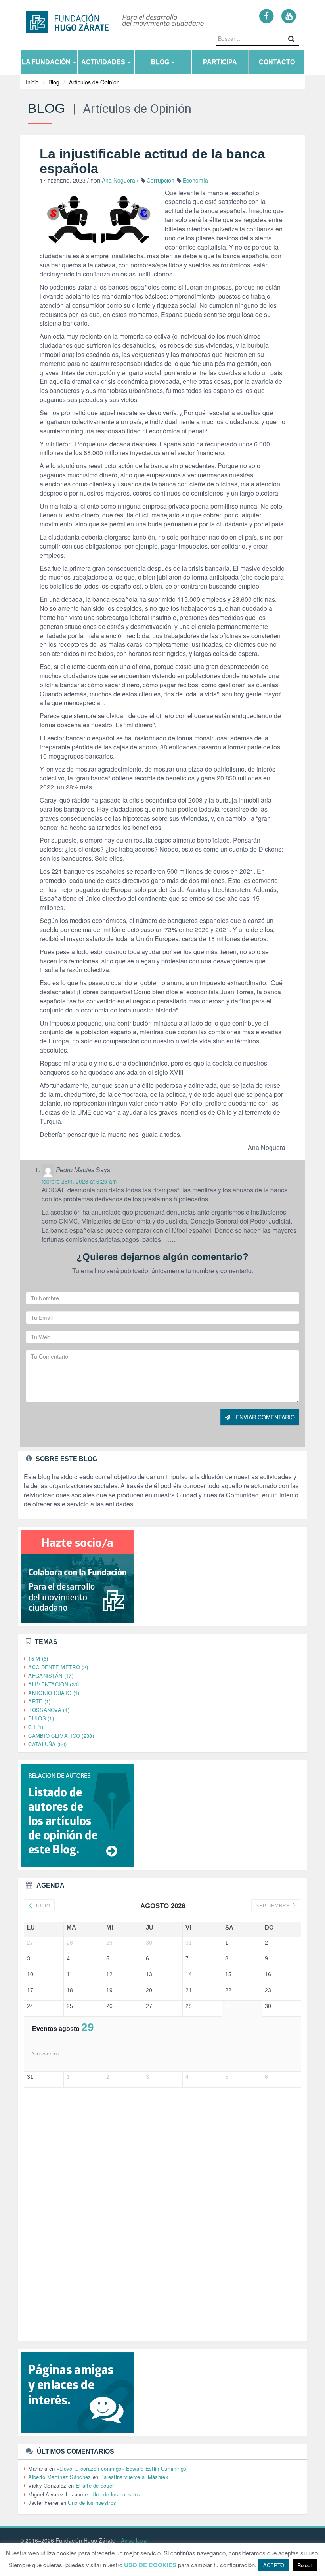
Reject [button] (305, 2565)
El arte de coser (95, 2485)
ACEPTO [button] (274, 2565)
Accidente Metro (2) (58, 1667)
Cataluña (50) (47, 1744)
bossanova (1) (49, 1710)
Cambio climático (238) (61, 1736)
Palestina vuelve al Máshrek (134, 2477)
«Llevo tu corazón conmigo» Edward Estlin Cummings (122, 2468)
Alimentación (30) (54, 1684)
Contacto (277, 62)
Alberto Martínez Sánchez (59, 2477)
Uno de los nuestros (117, 2494)
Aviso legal (134, 2540)
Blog (161, 62)
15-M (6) (38, 1658)
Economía (195, 180)
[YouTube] (289, 16)
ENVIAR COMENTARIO (265, 1417)
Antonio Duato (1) (54, 1693)
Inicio (32, 82)
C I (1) (36, 1727)
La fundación (47, 62)
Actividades (104, 62)
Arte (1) (39, 1701)
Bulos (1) (41, 1718)
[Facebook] (267, 16)
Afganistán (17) (51, 1675)
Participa (220, 62)
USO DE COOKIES (150, 2565)
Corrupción (161, 180)
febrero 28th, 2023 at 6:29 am (79, 1181)
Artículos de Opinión (94, 82)
